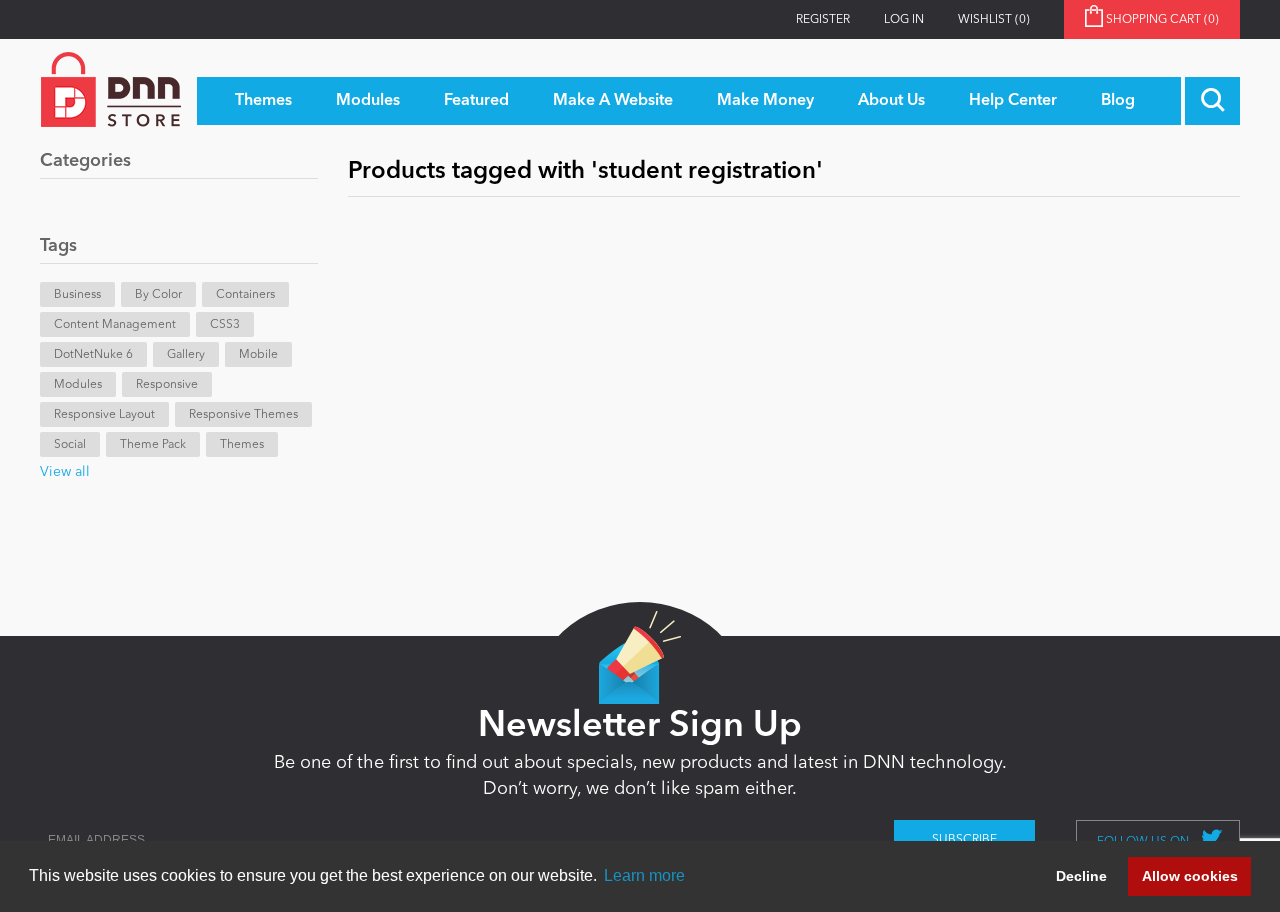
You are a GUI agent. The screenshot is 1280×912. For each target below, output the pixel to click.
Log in (904, 20)
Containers (245, 295)
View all (65, 472)
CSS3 (225, 325)
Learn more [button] (644, 875)
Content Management (115, 325)
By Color (158, 295)
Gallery (186, 355)
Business (77, 295)
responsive (167, 385)
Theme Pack (153, 445)
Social (70, 445)
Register (823, 20)
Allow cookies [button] (1190, 876)
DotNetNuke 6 (93, 355)
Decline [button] (1081, 876)
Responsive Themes (243, 415)
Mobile (258, 355)
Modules (78, 385)
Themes (242, 445)
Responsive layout (104, 415)
